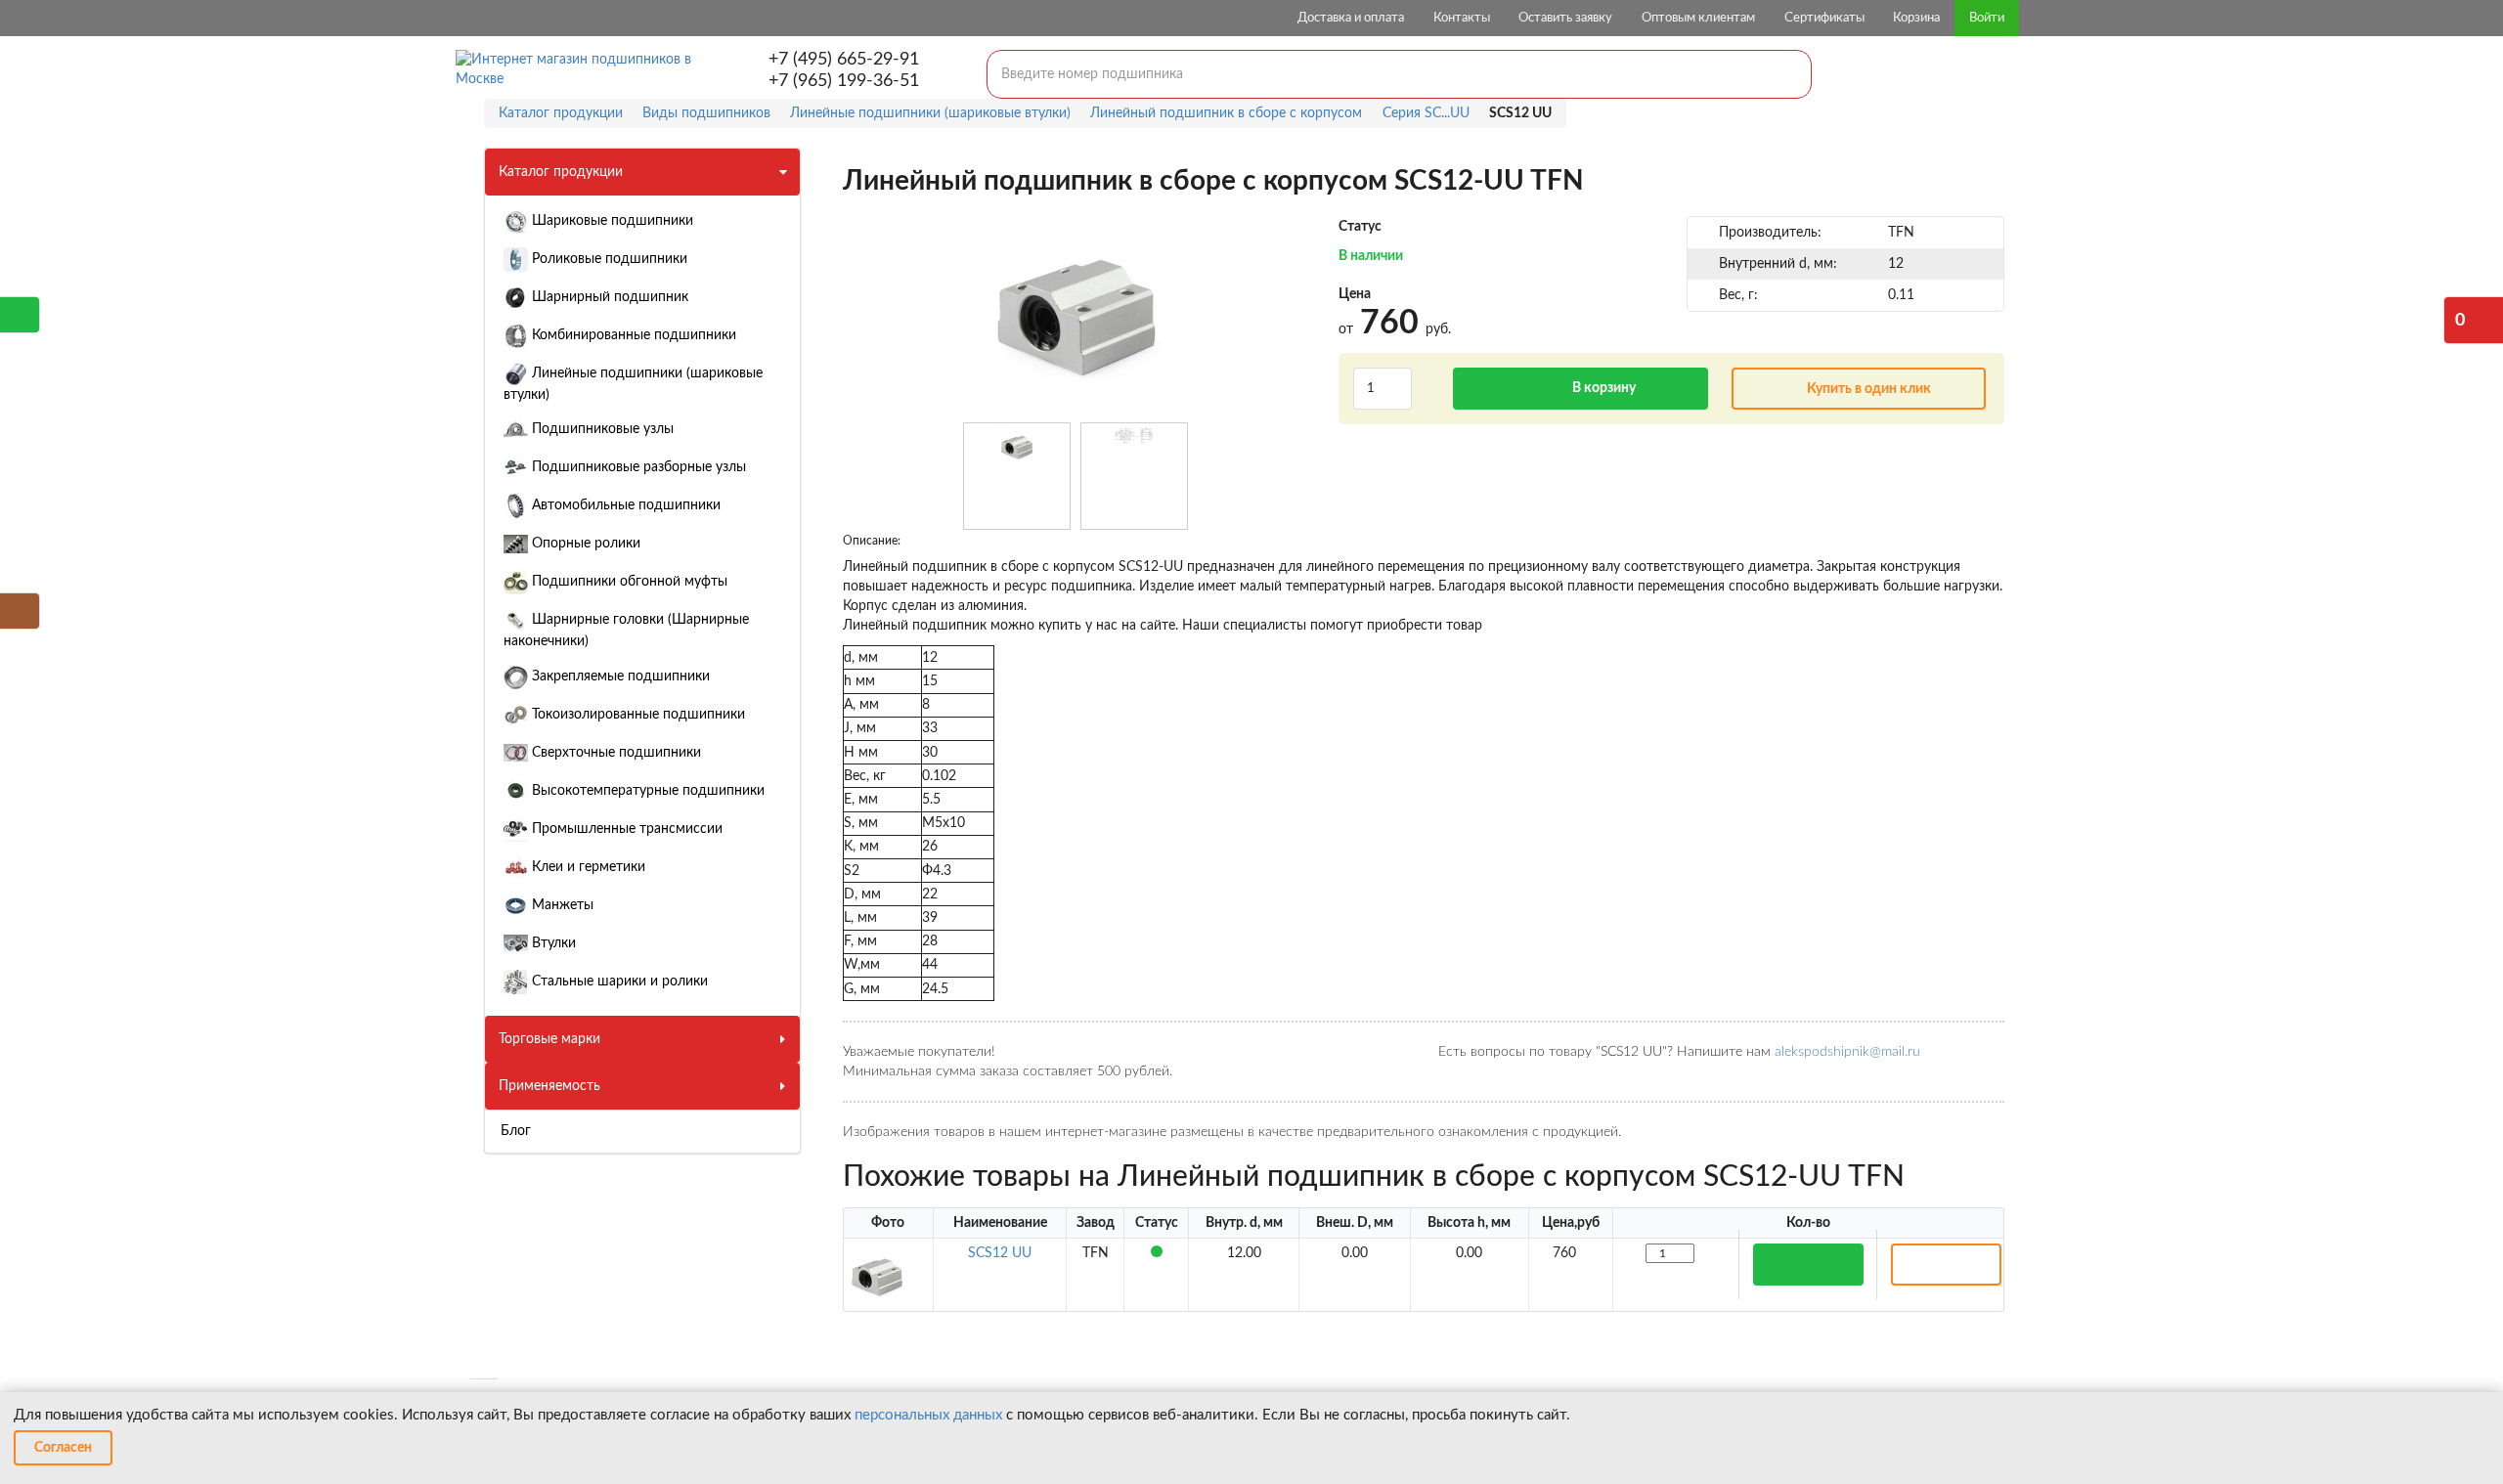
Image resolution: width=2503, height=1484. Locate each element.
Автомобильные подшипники (624, 505)
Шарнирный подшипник (608, 297)
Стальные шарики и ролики (618, 982)
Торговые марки (549, 1039)
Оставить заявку (1565, 18)
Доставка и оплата (1351, 18)
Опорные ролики (584, 544)
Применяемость (549, 1086)
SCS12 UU (1000, 1253)
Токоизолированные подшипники (637, 715)
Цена (1355, 294)
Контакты (1462, 18)
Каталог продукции (561, 172)
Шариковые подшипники (611, 221)
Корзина (1916, 18)
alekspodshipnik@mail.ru (1847, 1052)
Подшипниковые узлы (601, 429)
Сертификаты (1824, 18)
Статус (1360, 227)
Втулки (552, 943)
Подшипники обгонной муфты (628, 582)
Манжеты (561, 905)
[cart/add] (1808, 1265)
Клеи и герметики (587, 867)
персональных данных (928, 1415)
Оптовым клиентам (1698, 18)
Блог (516, 1131)
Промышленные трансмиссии (625, 829)
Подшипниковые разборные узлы (637, 467)
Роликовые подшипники (608, 259)
